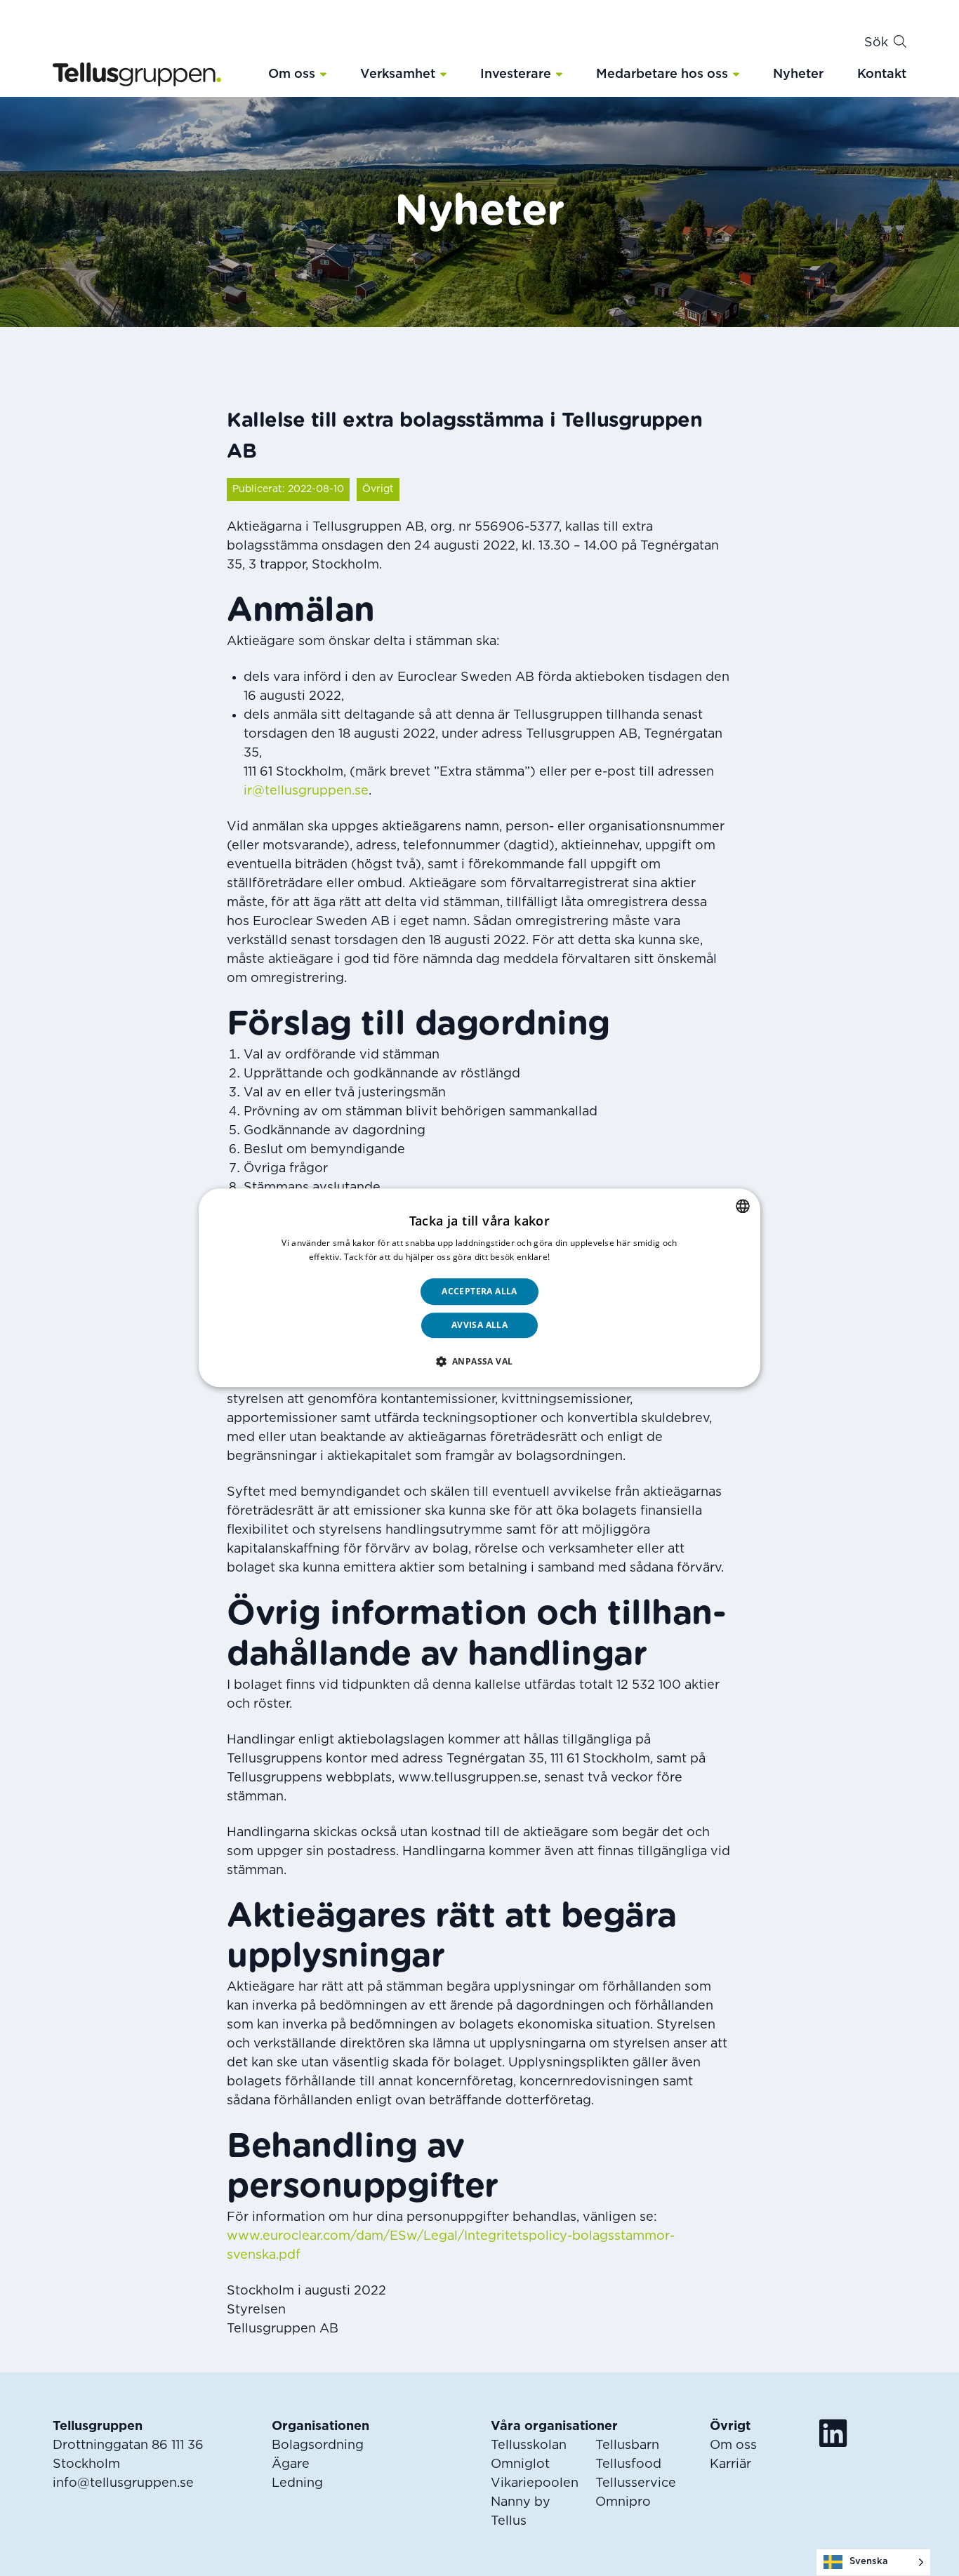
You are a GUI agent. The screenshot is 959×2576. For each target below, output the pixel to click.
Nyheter (798, 74)
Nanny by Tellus (521, 2512)
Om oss (292, 74)
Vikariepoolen (535, 2483)
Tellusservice (636, 2483)
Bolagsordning (318, 2445)
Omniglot (520, 2464)
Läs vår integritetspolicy (602, 1257)
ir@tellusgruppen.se (306, 791)
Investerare (516, 74)
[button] (323, 74)
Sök (876, 43)
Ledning (297, 2483)
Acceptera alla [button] (479, 1291)
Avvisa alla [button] (479, 1326)
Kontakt (882, 74)
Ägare (291, 2464)
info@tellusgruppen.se (123, 2483)
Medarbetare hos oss (662, 74)
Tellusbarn (627, 2445)
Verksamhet (398, 74)
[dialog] (479, 1288)
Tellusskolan (529, 2445)
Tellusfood (628, 2464)
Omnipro (623, 2502)
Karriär (730, 2464)
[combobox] (743, 1206)
